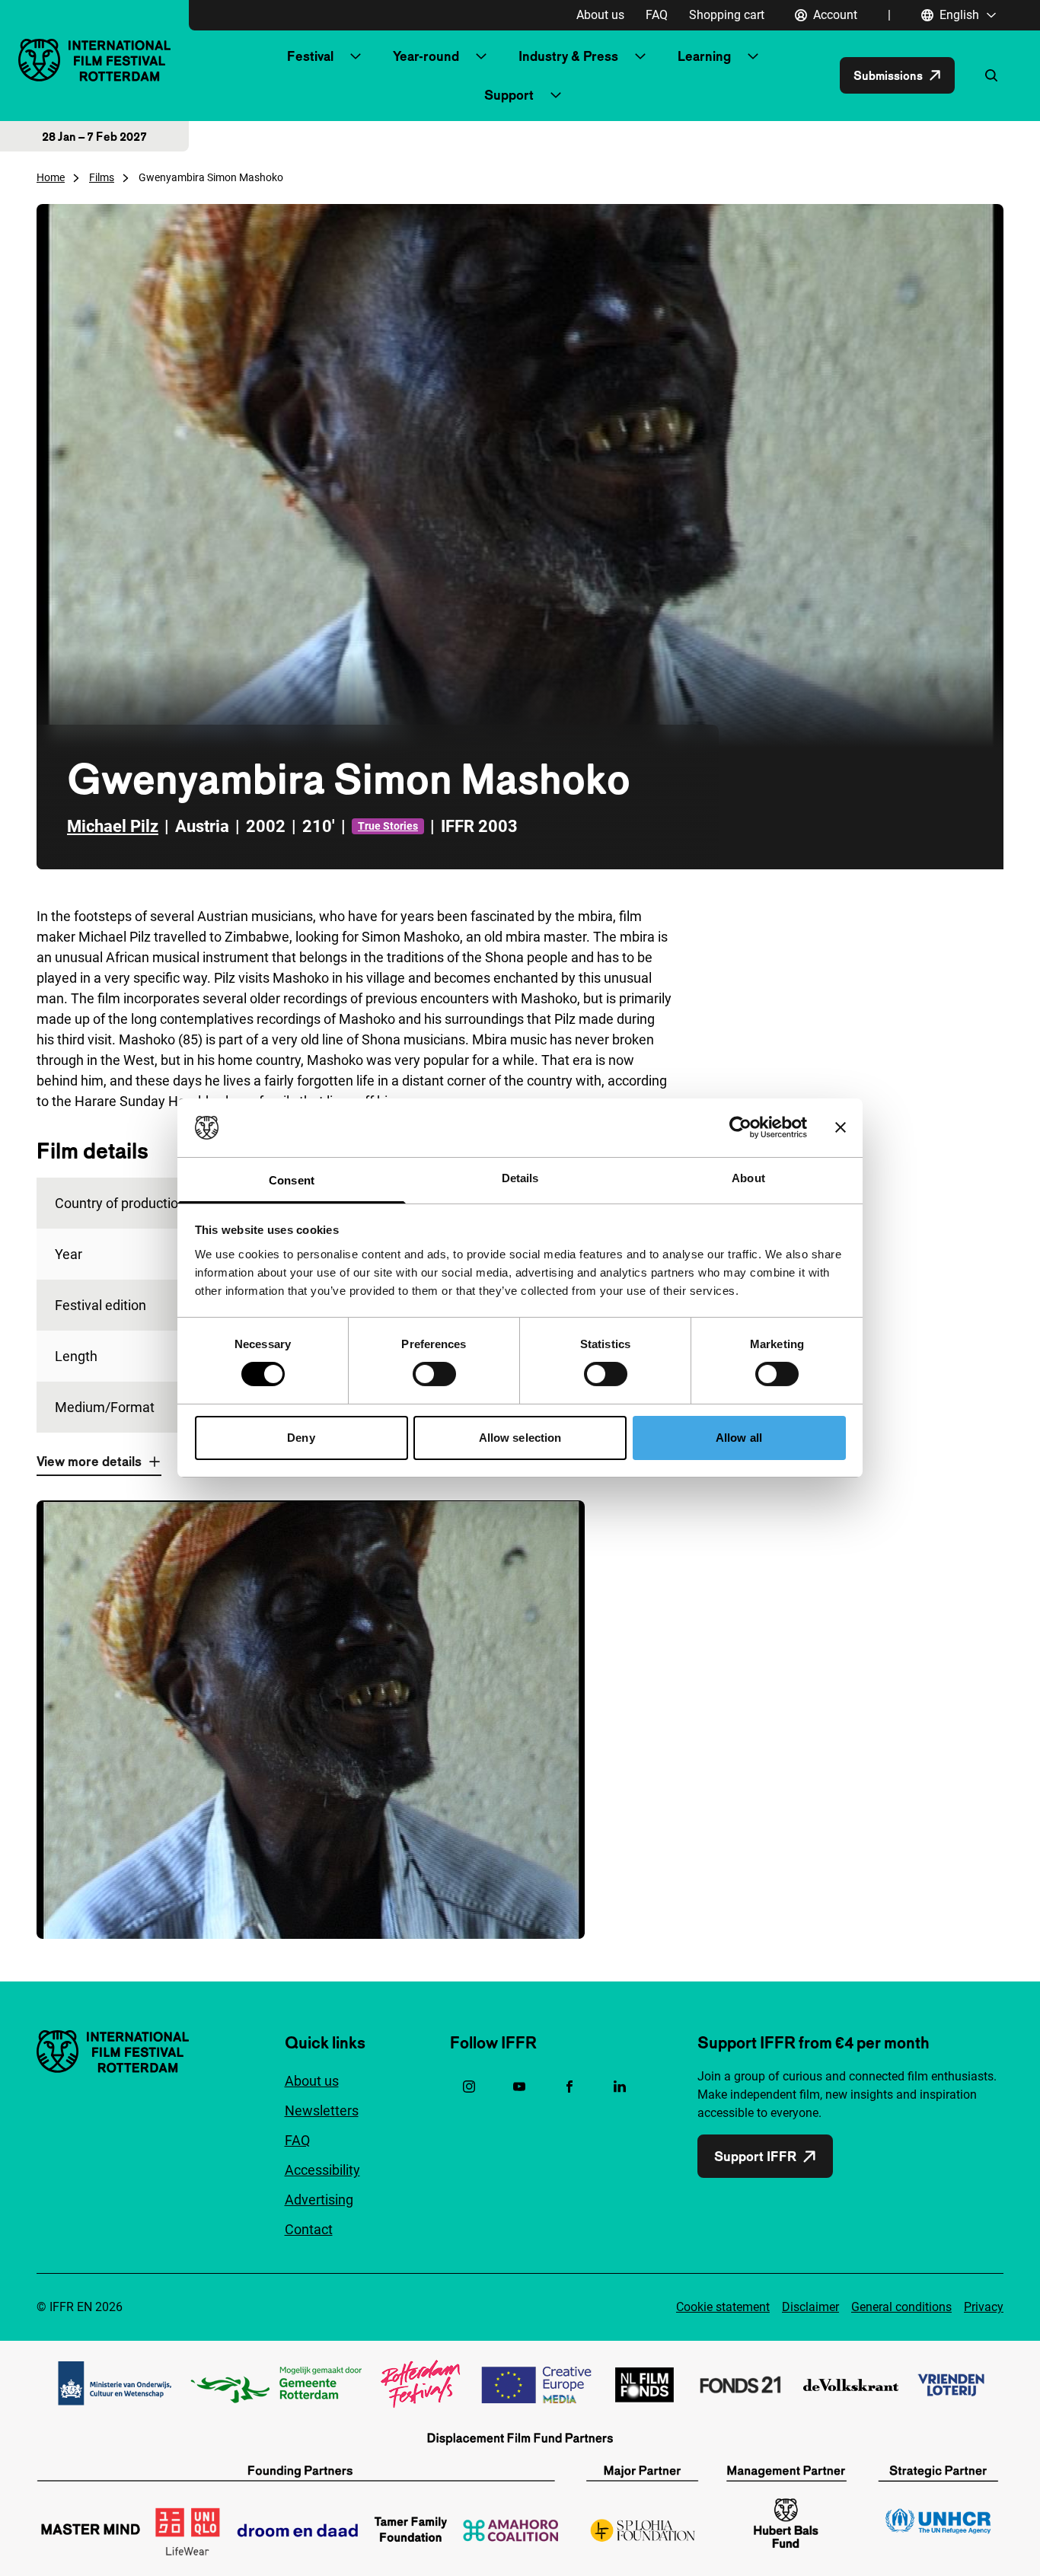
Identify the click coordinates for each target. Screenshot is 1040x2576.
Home (51, 177)
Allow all (739, 1438)
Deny (301, 1438)
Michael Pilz (113, 826)
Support (509, 95)
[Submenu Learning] (753, 56)
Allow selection (520, 1438)
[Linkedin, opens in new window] (620, 2087)
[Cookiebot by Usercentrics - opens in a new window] (740, 1127)
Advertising (319, 2200)
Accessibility (322, 2170)
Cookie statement (723, 2307)
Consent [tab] (292, 1180)
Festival (310, 56)
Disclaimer (810, 2307)
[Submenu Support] (556, 95)
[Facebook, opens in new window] (569, 2087)
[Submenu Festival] (356, 56)
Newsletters (322, 2111)
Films (102, 177)
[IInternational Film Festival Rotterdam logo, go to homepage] (94, 60)
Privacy (984, 2307)
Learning (704, 56)
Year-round (426, 56)
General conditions (901, 2307)
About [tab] (748, 1178)
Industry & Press (568, 56)
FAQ (657, 15)
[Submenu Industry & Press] (640, 56)
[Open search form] (991, 75)
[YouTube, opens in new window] (519, 2087)
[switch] (434, 1374)
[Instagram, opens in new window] (469, 2087)
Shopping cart (727, 15)
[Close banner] (841, 1127)
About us (600, 15)
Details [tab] (520, 1178)
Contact (309, 2229)
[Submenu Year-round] (481, 56)
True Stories (388, 826)
